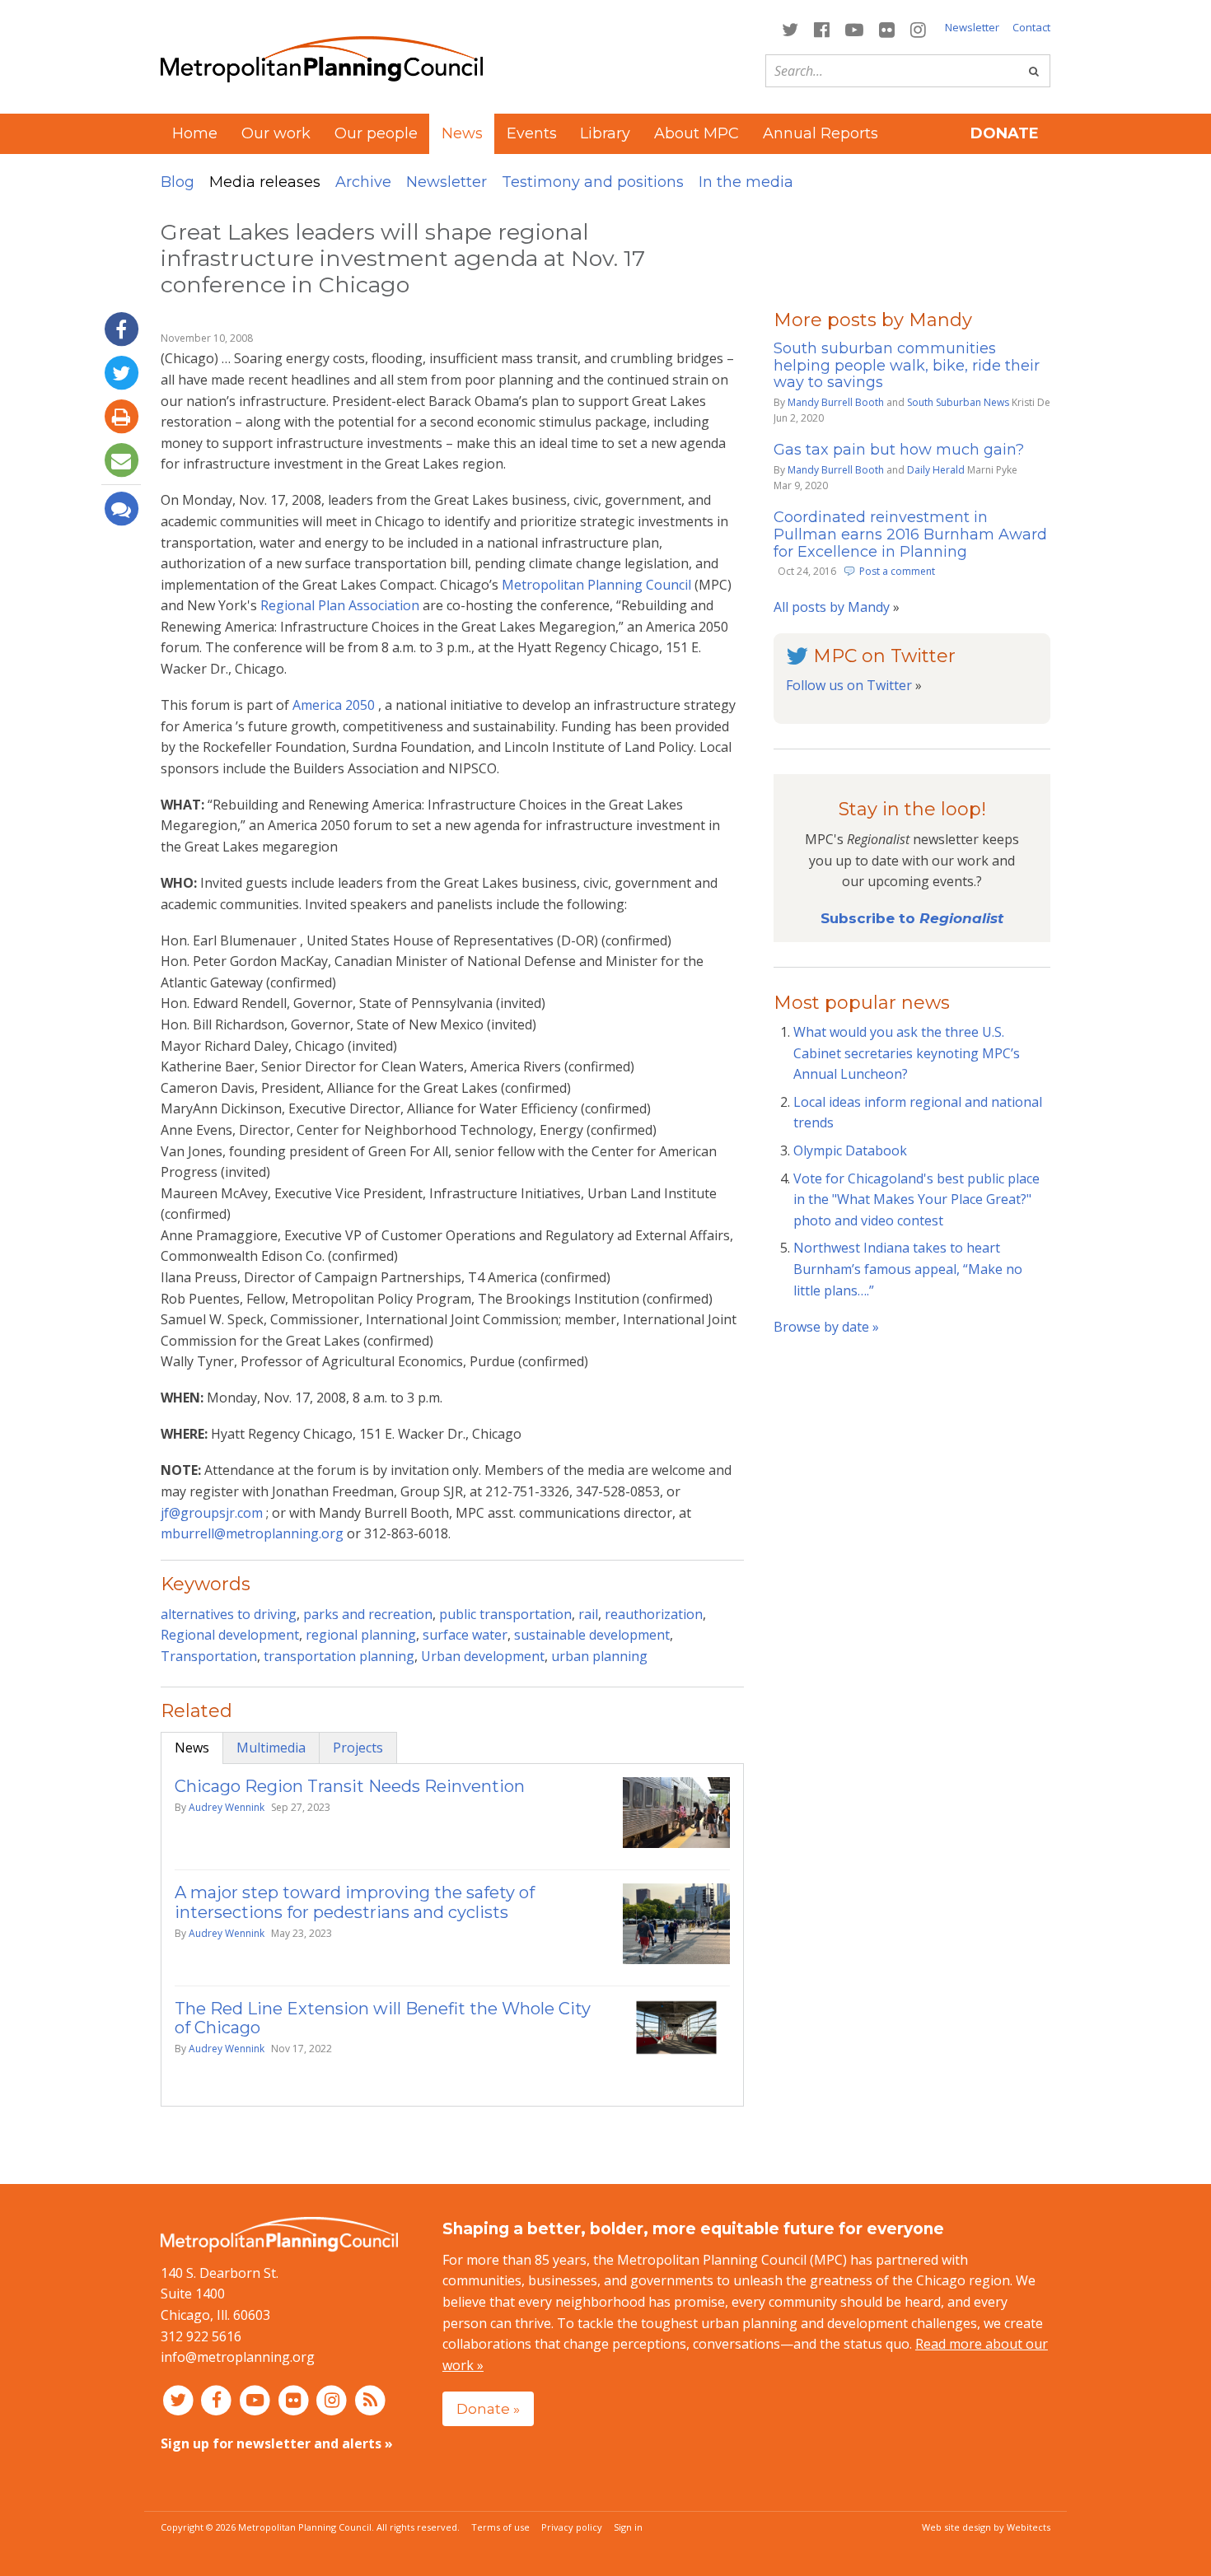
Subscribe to (912, 918)
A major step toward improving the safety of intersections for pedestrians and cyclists (355, 1902)
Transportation (209, 1656)
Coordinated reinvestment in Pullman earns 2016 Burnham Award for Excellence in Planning (910, 534)
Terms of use (500, 2527)
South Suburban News (958, 402)
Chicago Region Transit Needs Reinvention (350, 1786)
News (192, 1748)
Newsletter (972, 27)
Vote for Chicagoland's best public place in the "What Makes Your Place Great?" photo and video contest (916, 1199)
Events (532, 133)
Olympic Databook (850, 1150)
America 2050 (334, 705)
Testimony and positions (593, 182)
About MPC (697, 133)
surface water (465, 1635)
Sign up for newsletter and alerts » (277, 2443)
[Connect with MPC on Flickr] (887, 28)
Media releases (265, 182)
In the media (746, 182)
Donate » (488, 2408)
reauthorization (654, 1614)
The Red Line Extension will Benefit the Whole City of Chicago (383, 2018)
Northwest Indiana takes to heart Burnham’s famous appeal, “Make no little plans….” (908, 1269)
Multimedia (271, 1748)
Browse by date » (826, 1327)
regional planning (361, 1635)
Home (195, 133)
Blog (178, 182)
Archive (363, 182)
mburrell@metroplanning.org (254, 1533)
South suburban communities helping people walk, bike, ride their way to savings (907, 366)
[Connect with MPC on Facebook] (821, 28)
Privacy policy (572, 2527)
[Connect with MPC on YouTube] (854, 28)
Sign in (628, 2527)
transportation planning (339, 1656)
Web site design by (986, 2527)
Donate (1005, 133)
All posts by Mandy (832, 607)
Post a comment (897, 571)
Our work (276, 133)
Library (605, 133)
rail (588, 1614)
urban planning (599, 1656)
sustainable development (592, 1635)
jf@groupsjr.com (213, 1513)
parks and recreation (368, 1614)
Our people (376, 133)
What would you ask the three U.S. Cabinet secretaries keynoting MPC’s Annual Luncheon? (907, 1053)
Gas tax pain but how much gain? (899, 450)
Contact (1031, 27)
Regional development (230, 1635)
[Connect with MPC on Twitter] (790, 28)
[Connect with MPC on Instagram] (919, 28)
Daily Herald (936, 470)
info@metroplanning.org (238, 2357)
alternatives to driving (229, 1614)
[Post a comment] (121, 509)
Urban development (483, 1656)
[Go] (1034, 71)
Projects (358, 1748)
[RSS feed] (370, 2400)
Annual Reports (821, 133)
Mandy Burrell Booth (836, 402)
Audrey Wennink (227, 1807)
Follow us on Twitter (849, 685)
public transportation (505, 1614)
